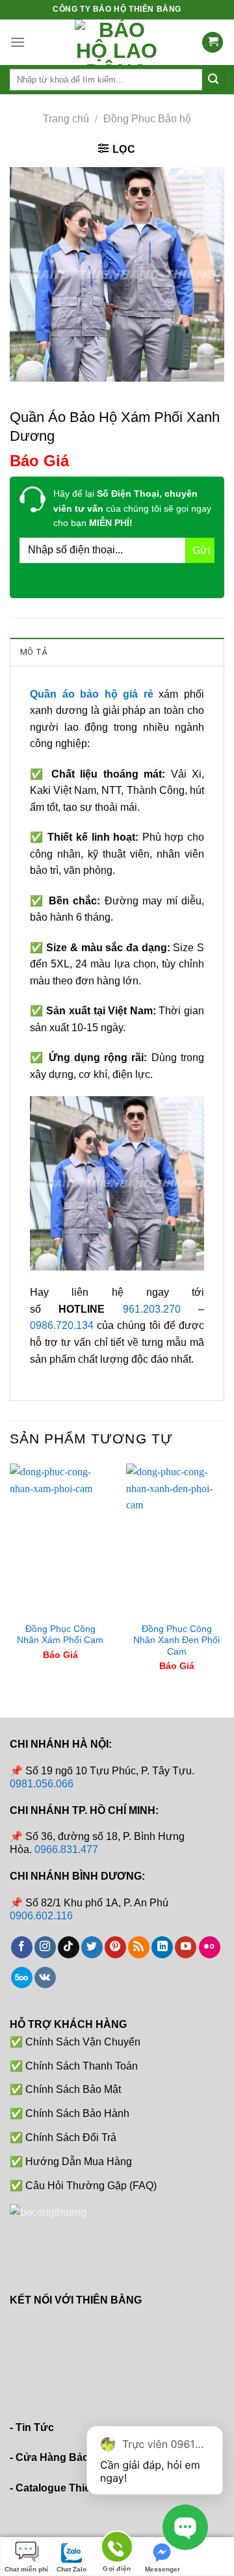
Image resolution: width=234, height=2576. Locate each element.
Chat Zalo (71, 2569)
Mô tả (33, 652)
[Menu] (18, 42)
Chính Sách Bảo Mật (73, 2089)
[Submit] (213, 80)
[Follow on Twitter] (92, 1947)
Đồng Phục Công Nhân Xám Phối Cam (60, 1635)
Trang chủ (66, 119)
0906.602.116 (41, 1916)
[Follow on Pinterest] (115, 1947)
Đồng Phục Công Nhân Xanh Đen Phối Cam (176, 1640)
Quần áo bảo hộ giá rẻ (92, 694)
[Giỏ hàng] (213, 43)
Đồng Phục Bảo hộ (147, 119)
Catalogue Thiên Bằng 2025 (84, 2488)
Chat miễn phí (26, 2569)
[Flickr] (210, 1947)
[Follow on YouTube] (186, 1947)
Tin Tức (35, 2427)
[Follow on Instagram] (45, 1947)
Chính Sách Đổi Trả (71, 2137)
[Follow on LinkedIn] (162, 1947)
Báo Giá (39, 461)
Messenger (162, 2569)
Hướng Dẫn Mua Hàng (79, 2162)
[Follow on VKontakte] (45, 1978)
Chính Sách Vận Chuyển (83, 2042)
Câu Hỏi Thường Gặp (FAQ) (91, 2186)
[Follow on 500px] (22, 1978)
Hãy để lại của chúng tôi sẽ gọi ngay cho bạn (132, 508)
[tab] (117, 651)
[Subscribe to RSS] (139, 1947)
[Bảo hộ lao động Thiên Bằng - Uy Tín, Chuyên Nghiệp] (117, 42)
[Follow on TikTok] (69, 1947)
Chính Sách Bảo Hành (77, 2113)
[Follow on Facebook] (22, 1947)
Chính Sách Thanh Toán (82, 2066)
